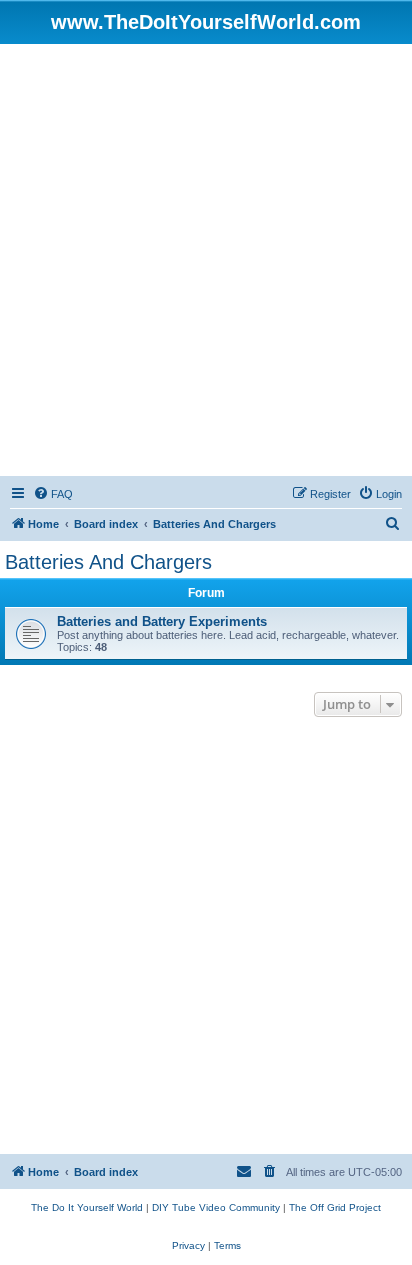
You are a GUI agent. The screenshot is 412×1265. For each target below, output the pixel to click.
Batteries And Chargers (108, 562)
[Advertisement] (206, 260)
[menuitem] (53, 494)
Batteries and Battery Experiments (162, 621)
